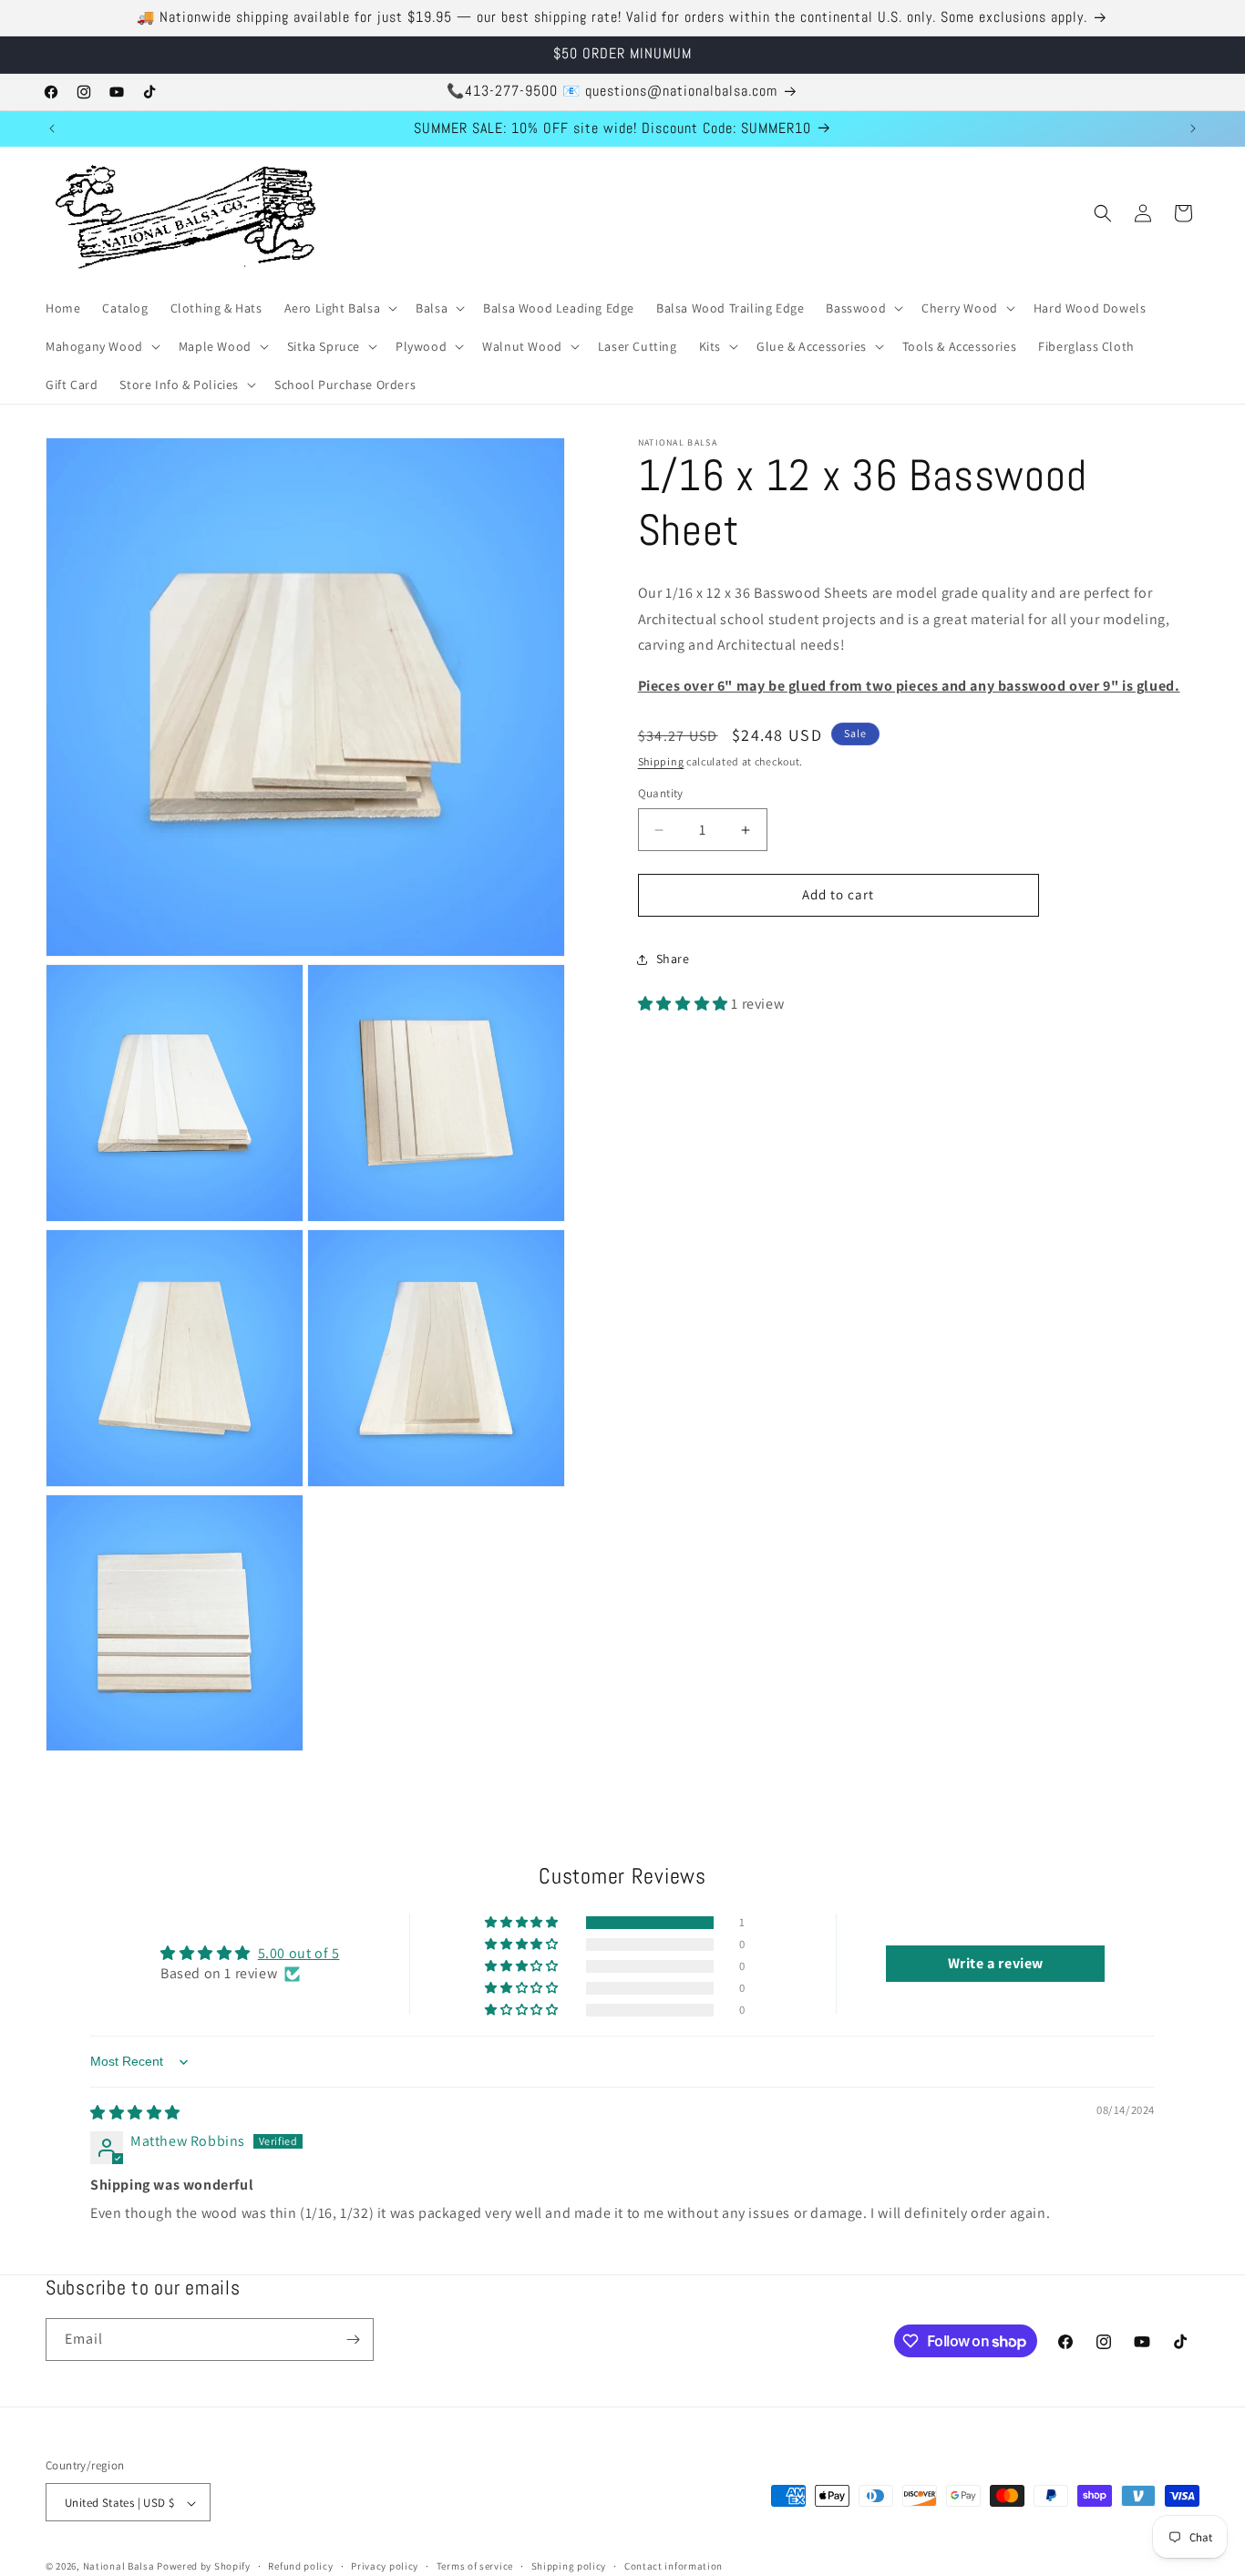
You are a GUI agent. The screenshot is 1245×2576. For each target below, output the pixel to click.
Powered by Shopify (204, 2567)
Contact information (674, 2566)
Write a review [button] (996, 1963)
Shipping (661, 761)
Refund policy (300, 2566)
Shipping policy (569, 2566)
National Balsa (119, 2567)
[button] (340, 308)
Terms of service (475, 2566)
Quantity (661, 794)
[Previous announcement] (52, 128)
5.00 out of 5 (299, 1953)
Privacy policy (385, 2566)
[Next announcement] (1193, 128)
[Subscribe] (353, 2340)
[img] (135, 2114)
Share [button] (673, 960)
